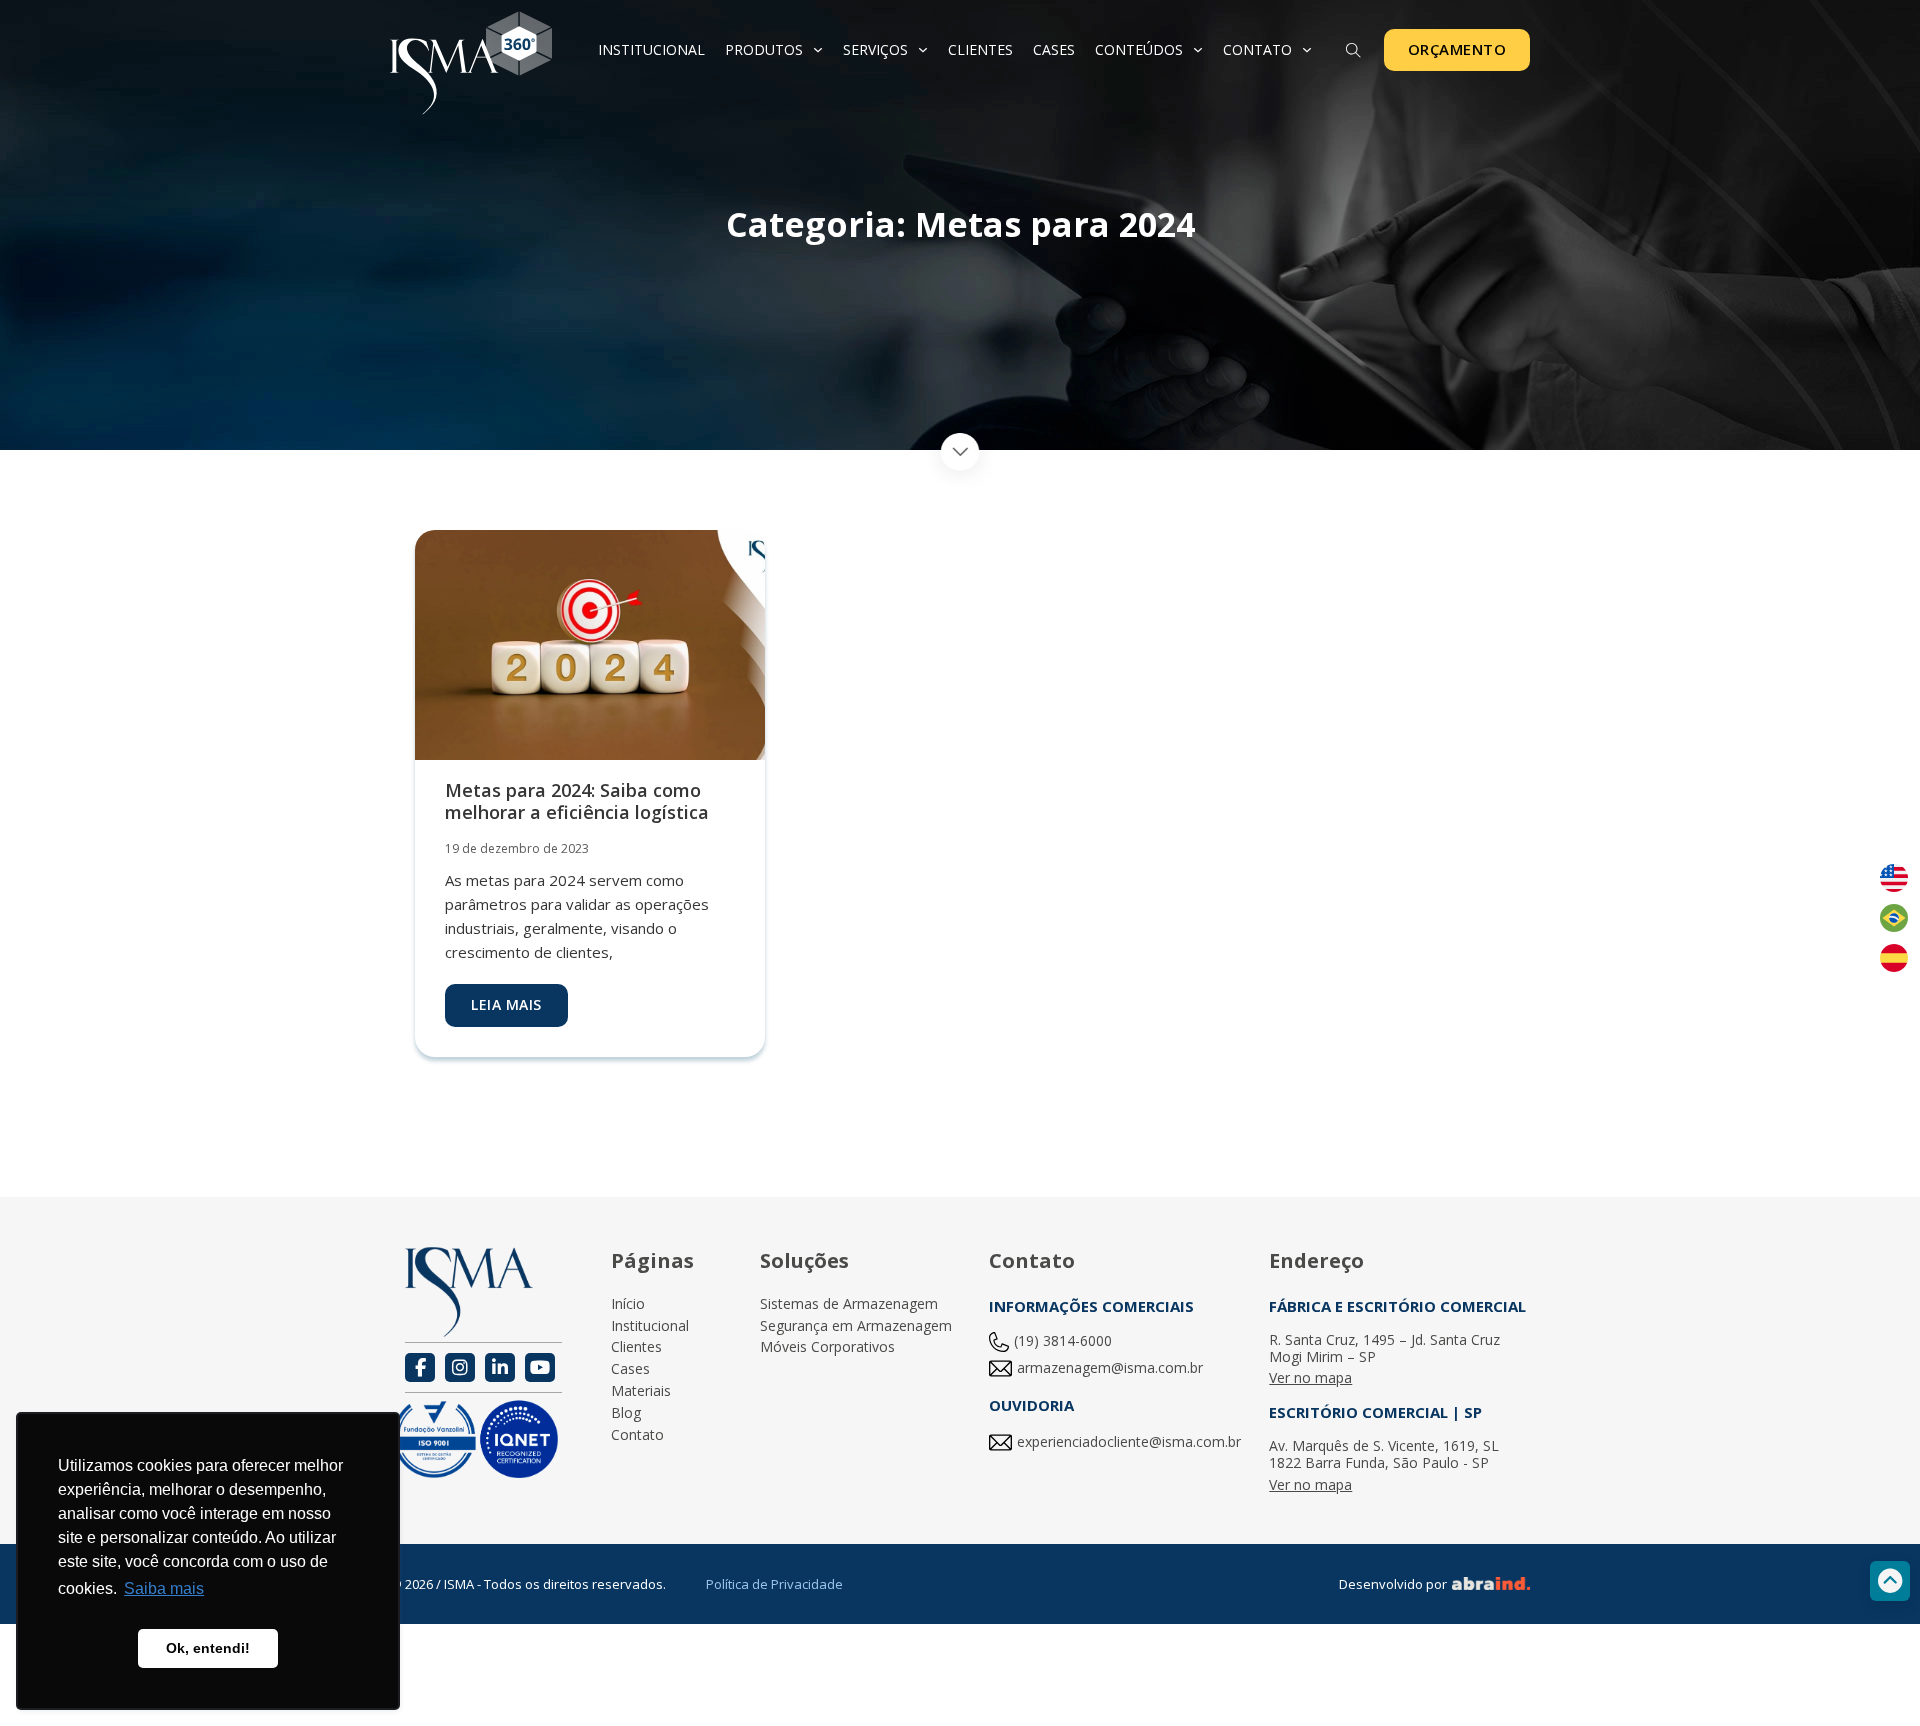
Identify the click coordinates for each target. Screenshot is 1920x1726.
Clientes (980, 49)
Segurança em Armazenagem (856, 1326)
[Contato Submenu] (1307, 50)
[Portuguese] (1894, 918)
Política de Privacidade (774, 1584)
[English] (1894, 878)
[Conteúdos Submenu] (1198, 50)
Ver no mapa (1310, 1378)
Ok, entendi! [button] (208, 1648)
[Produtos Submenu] (818, 50)
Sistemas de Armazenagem (849, 1304)
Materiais (641, 1391)
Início (628, 1304)
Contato (1257, 49)
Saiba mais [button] (164, 1588)
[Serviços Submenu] (923, 50)
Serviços (875, 49)
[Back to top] (1890, 1581)
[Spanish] (1894, 958)
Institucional (651, 49)
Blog (626, 1413)
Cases (1054, 49)
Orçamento (1457, 49)
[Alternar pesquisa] (1354, 51)
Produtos (764, 49)
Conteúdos (1139, 49)
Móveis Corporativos (827, 1347)
